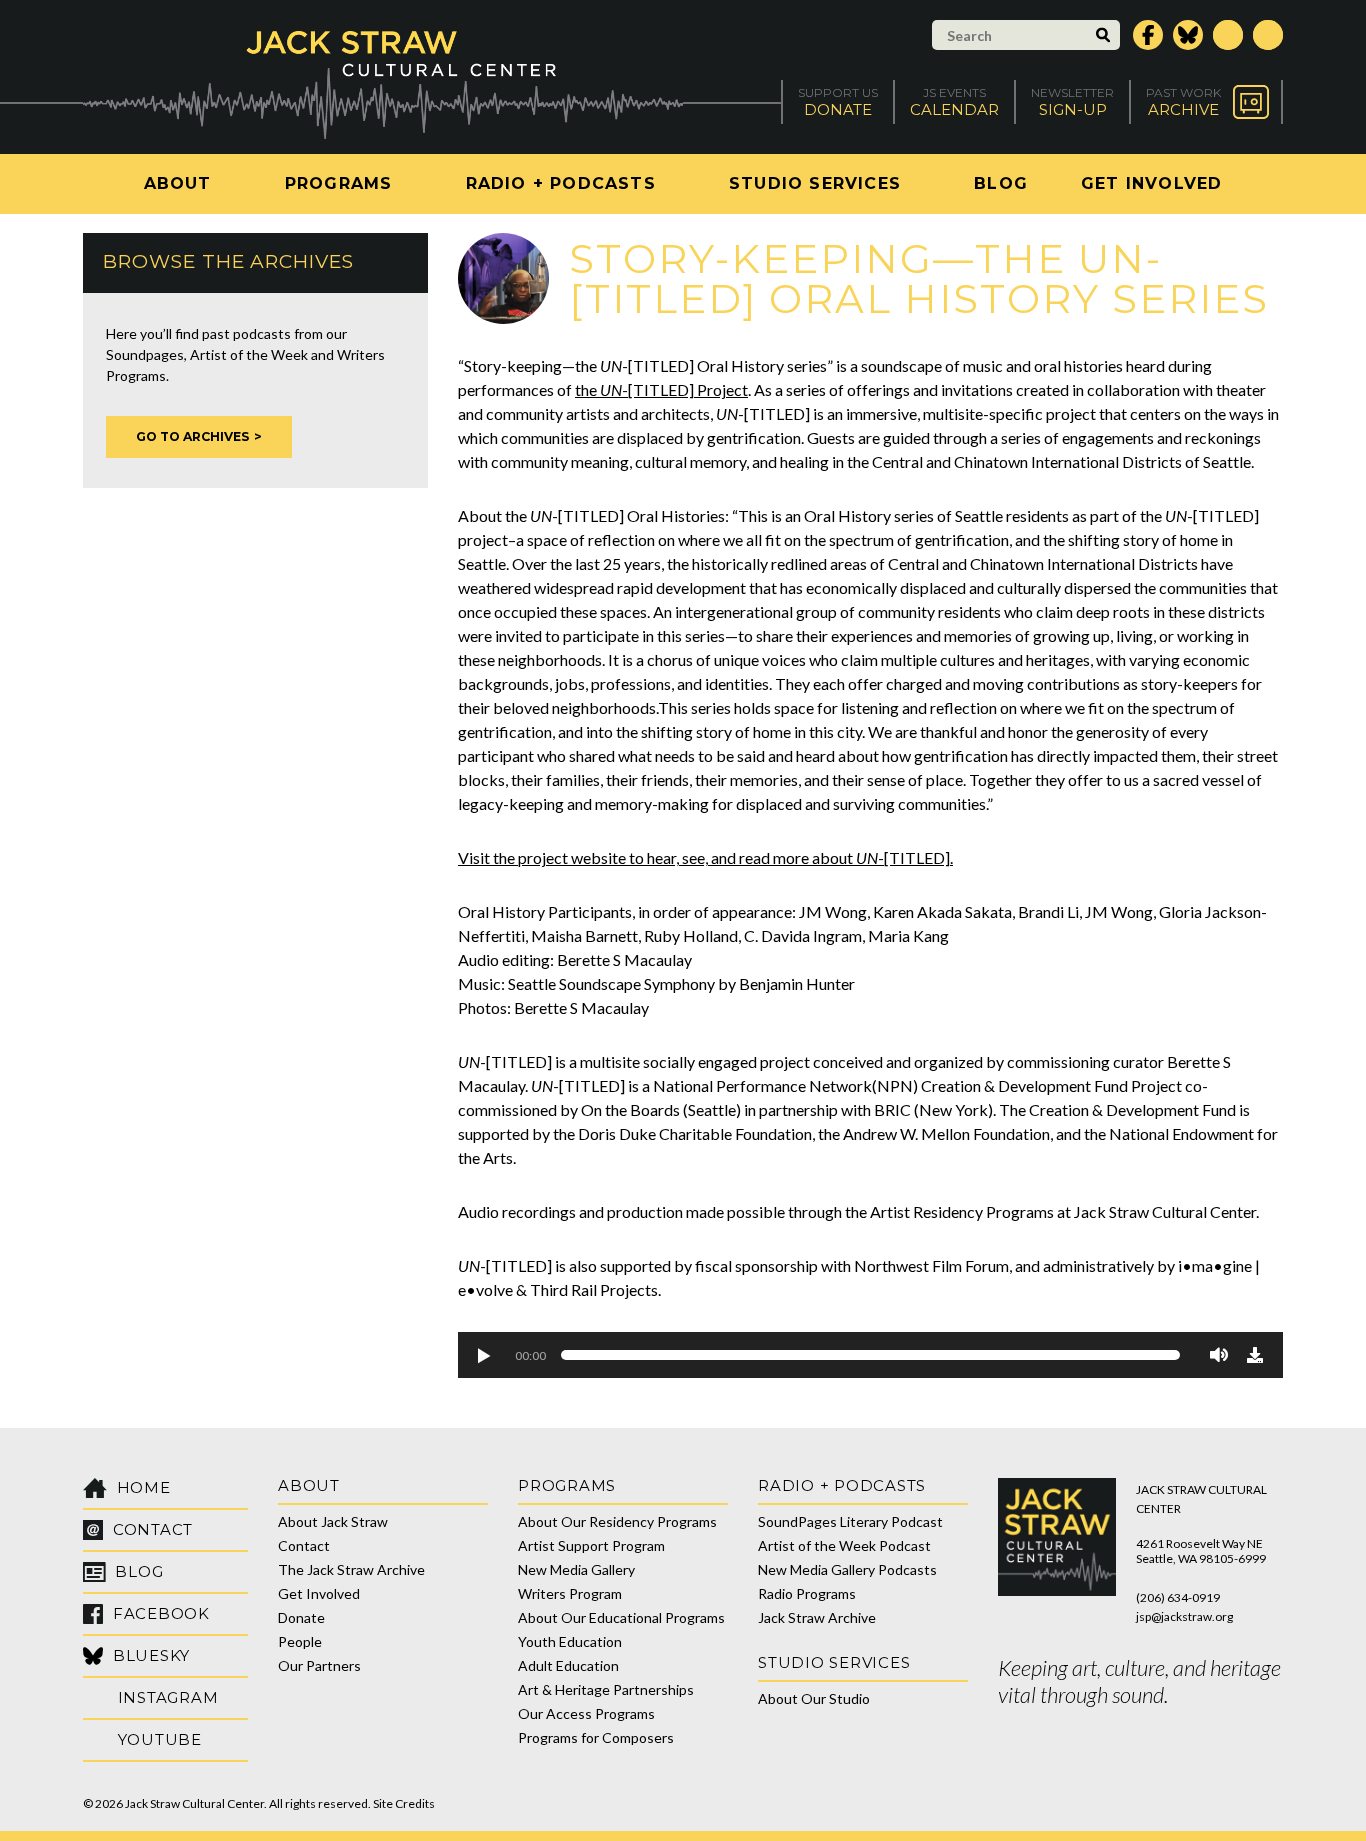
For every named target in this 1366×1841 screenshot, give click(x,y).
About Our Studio (814, 1698)
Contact (304, 1545)
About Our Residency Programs (617, 1521)
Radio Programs (807, 1593)
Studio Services (815, 183)
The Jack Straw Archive (351, 1569)
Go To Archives (192, 436)
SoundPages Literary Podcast (850, 1521)
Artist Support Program (591, 1545)
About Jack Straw (333, 1521)
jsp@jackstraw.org (1184, 1616)
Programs (339, 183)
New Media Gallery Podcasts (847, 1569)
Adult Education (568, 1665)
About (178, 183)
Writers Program (570, 1593)
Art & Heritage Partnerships (606, 1689)
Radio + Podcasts (561, 183)
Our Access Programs (586, 1713)
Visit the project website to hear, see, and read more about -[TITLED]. (705, 857)
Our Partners (319, 1665)
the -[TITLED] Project (661, 389)
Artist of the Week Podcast (844, 1545)
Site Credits (404, 1803)
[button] (483, 1355)
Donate (301, 1617)
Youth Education (570, 1641)
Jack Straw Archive (817, 1617)
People (300, 1641)
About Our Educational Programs (621, 1617)
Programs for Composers (596, 1737)
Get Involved (1151, 183)
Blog (1001, 183)
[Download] (1255, 1355)
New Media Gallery (576, 1569)
